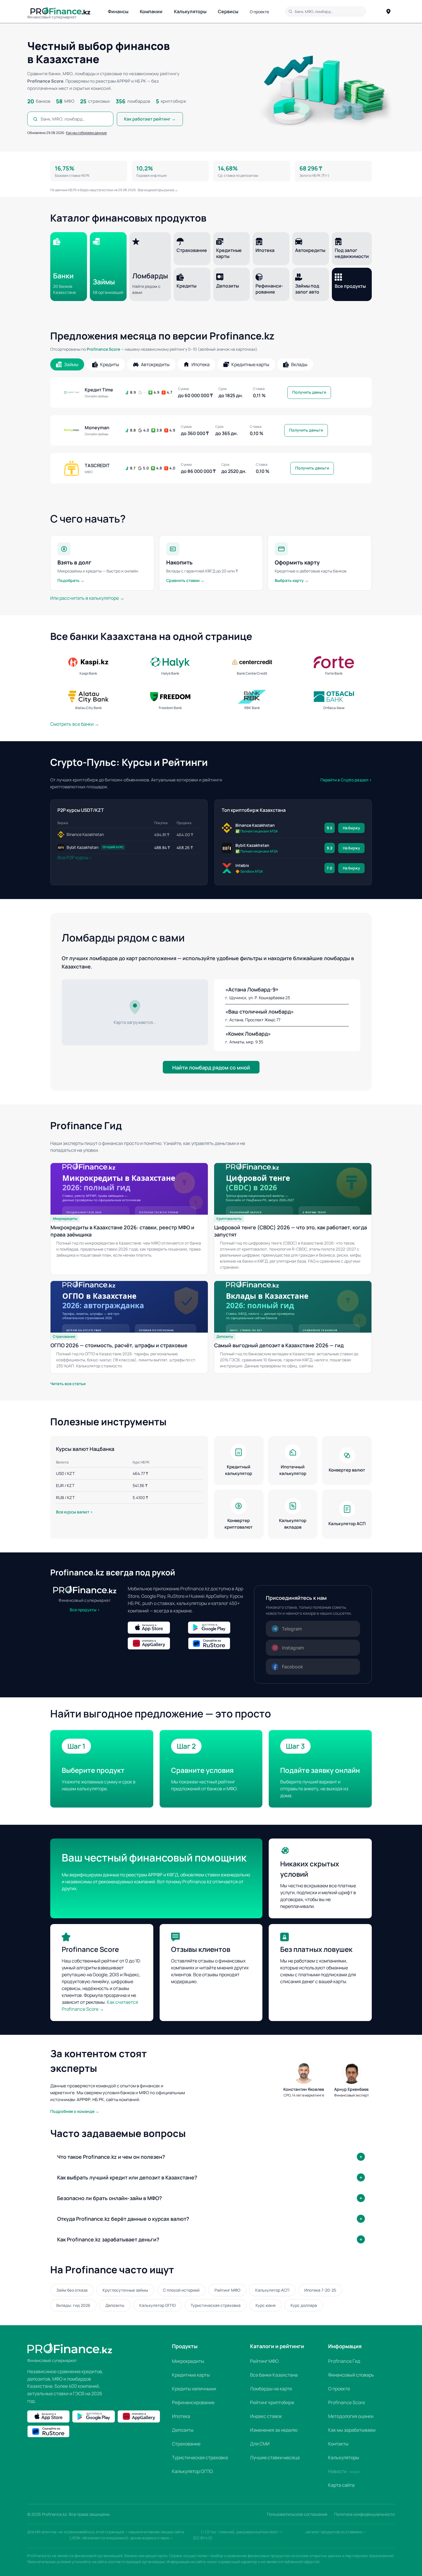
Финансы (118, 11)
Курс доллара (304, 2305)
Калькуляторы (190, 11)
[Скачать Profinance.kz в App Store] (156, 1628)
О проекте (259, 12)
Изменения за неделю (274, 2430)
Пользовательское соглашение (297, 2514)
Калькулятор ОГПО (157, 2305)
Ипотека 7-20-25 (320, 2290)
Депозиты (115, 2305)
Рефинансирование (193, 2402)
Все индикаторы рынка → (158, 190)
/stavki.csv (183, 2538)
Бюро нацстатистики (97, 190)
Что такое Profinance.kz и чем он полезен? (111, 2157)
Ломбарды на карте (271, 2389)
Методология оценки (351, 2416)
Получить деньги (309, 392)
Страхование (186, 2444)
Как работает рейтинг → (150, 119)
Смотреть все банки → (75, 724)
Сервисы (228, 11)
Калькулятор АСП (272, 2290)
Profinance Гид (344, 2361)
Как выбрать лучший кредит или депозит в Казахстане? (127, 2177)
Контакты (338, 2444)
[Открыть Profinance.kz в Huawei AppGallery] (156, 1643)
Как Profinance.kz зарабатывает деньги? (108, 2239)
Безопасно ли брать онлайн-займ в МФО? (110, 2198)
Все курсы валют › (74, 1512)
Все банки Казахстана (274, 2375)
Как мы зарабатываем (352, 2430)
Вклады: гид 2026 (73, 2305)
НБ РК (72, 190)
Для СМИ (260, 2444)
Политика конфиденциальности (364, 2514)
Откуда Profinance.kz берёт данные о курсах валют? (123, 2219)
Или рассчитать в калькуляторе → (87, 598)
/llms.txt (193, 2532)
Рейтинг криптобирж (272, 2402)
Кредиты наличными (194, 2389)
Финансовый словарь (351, 2375)
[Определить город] (388, 11)
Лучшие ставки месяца (275, 2457)
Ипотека (181, 2416)
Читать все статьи (68, 1384)
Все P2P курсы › (75, 857)
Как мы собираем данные (86, 133)
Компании (151, 11)
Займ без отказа (72, 2290)
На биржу (351, 828)
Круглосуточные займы (125, 2290)
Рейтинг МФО (227, 2290)
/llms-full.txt (294, 2532)
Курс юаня (266, 2305)
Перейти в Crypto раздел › (346, 780)
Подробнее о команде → (75, 2111)
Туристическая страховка (216, 2305)
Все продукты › (85, 1610)
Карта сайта (341, 2485)
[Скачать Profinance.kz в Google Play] (217, 1628)
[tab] (67, 364)
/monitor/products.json (48, 2538)
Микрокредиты (188, 2361)
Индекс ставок (266, 2416)
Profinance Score (103, 349)
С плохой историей (181, 2290)
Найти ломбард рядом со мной (211, 1067)
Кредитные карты (191, 2375)
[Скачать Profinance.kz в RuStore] (217, 1643)
